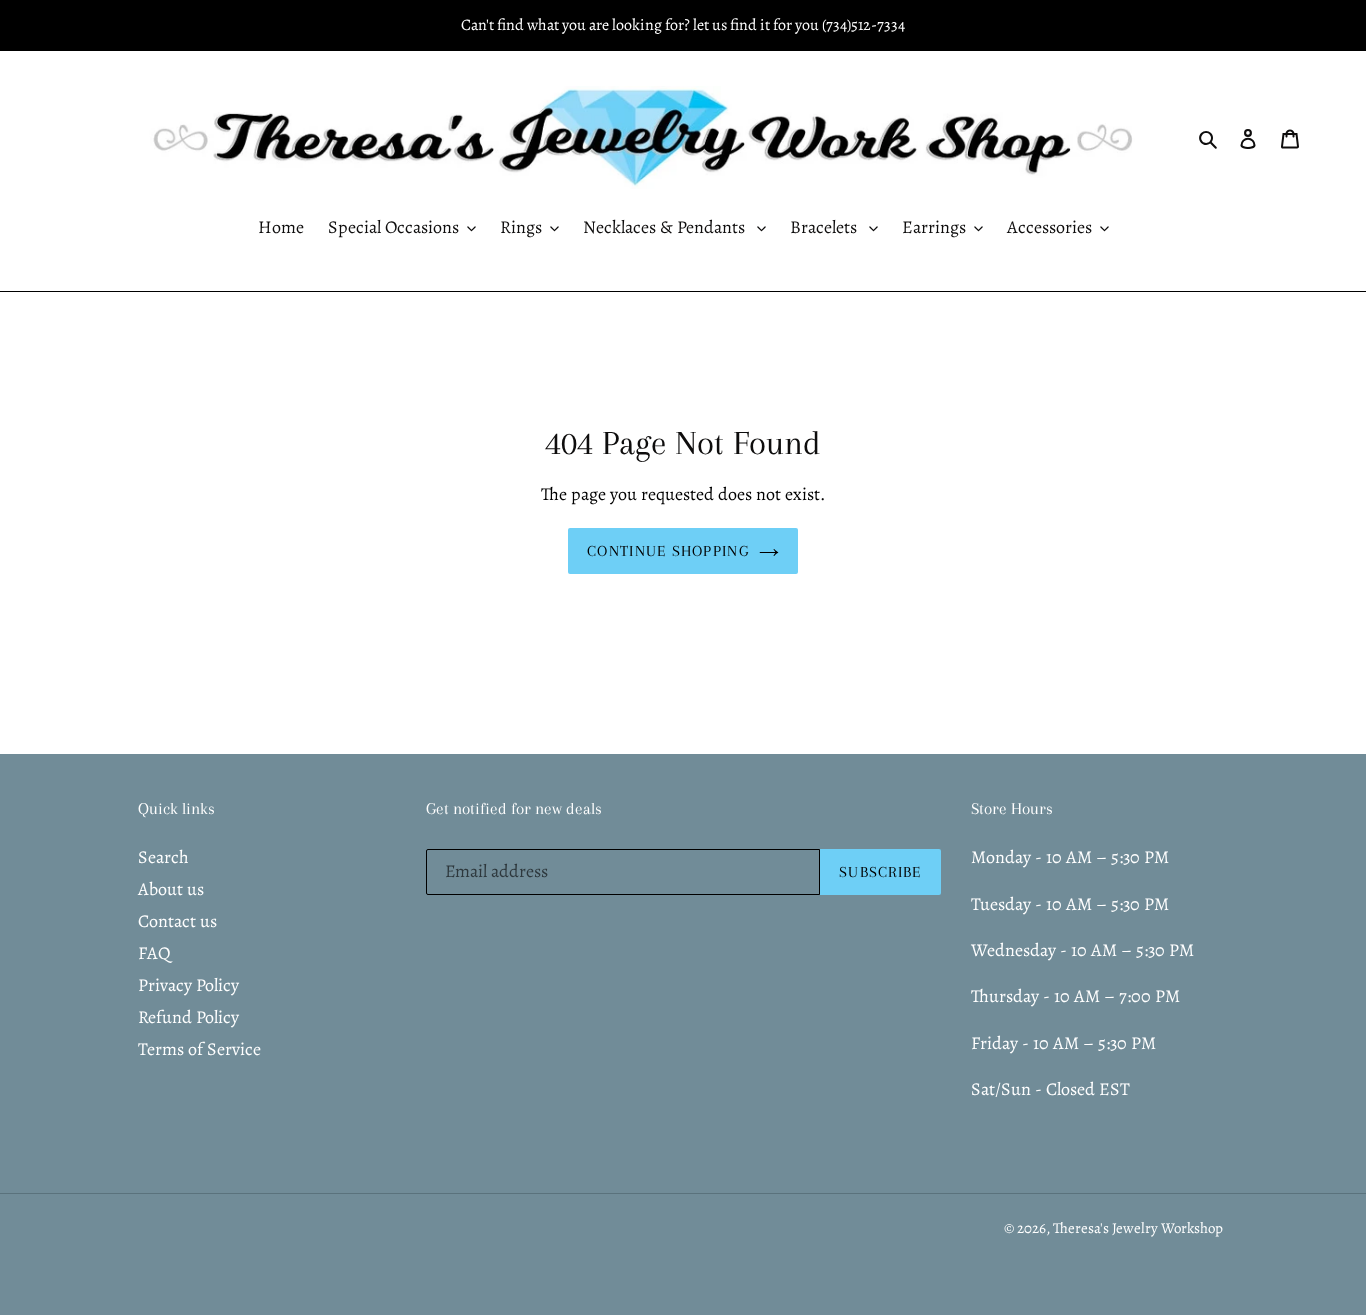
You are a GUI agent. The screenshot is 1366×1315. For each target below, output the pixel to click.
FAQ (154, 953)
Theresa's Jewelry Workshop (1138, 1228)
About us (171, 889)
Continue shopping (668, 551)
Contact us (177, 921)
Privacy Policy (188, 985)
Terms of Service (199, 1049)
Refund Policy (188, 1017)
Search (163, 857)
